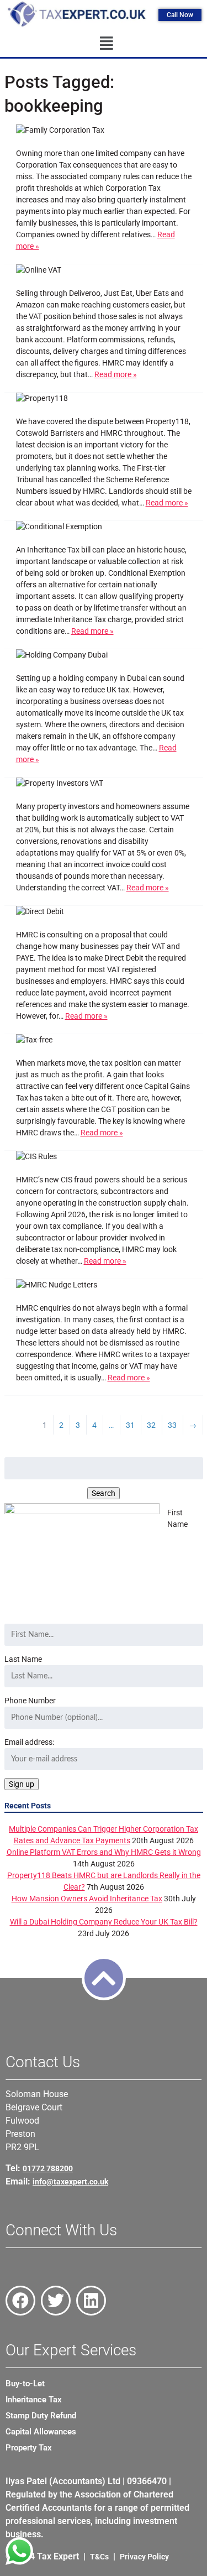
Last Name (23, 1659)
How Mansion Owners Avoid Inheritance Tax (87, 1899)
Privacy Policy (144, 2557)
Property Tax (29, 2448)
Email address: (29, 1742)
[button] (106, 44)
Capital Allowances (41, 2432)
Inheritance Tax (34, 2400)
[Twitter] (56, 2301)
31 (130, 1425)
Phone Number (30, 1701)
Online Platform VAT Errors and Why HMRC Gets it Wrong (104, 1852)
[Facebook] (20, 2301)
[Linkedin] (91, 2301)
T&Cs (99, 2557)
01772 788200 (48, 2168)
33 (172, 1425)
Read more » (116, 374)
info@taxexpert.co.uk (70, 2182)
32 (151, 1425)
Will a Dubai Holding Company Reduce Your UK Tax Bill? (104, 1922)
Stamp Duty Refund (41, 2416)
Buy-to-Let (25, 2384)
